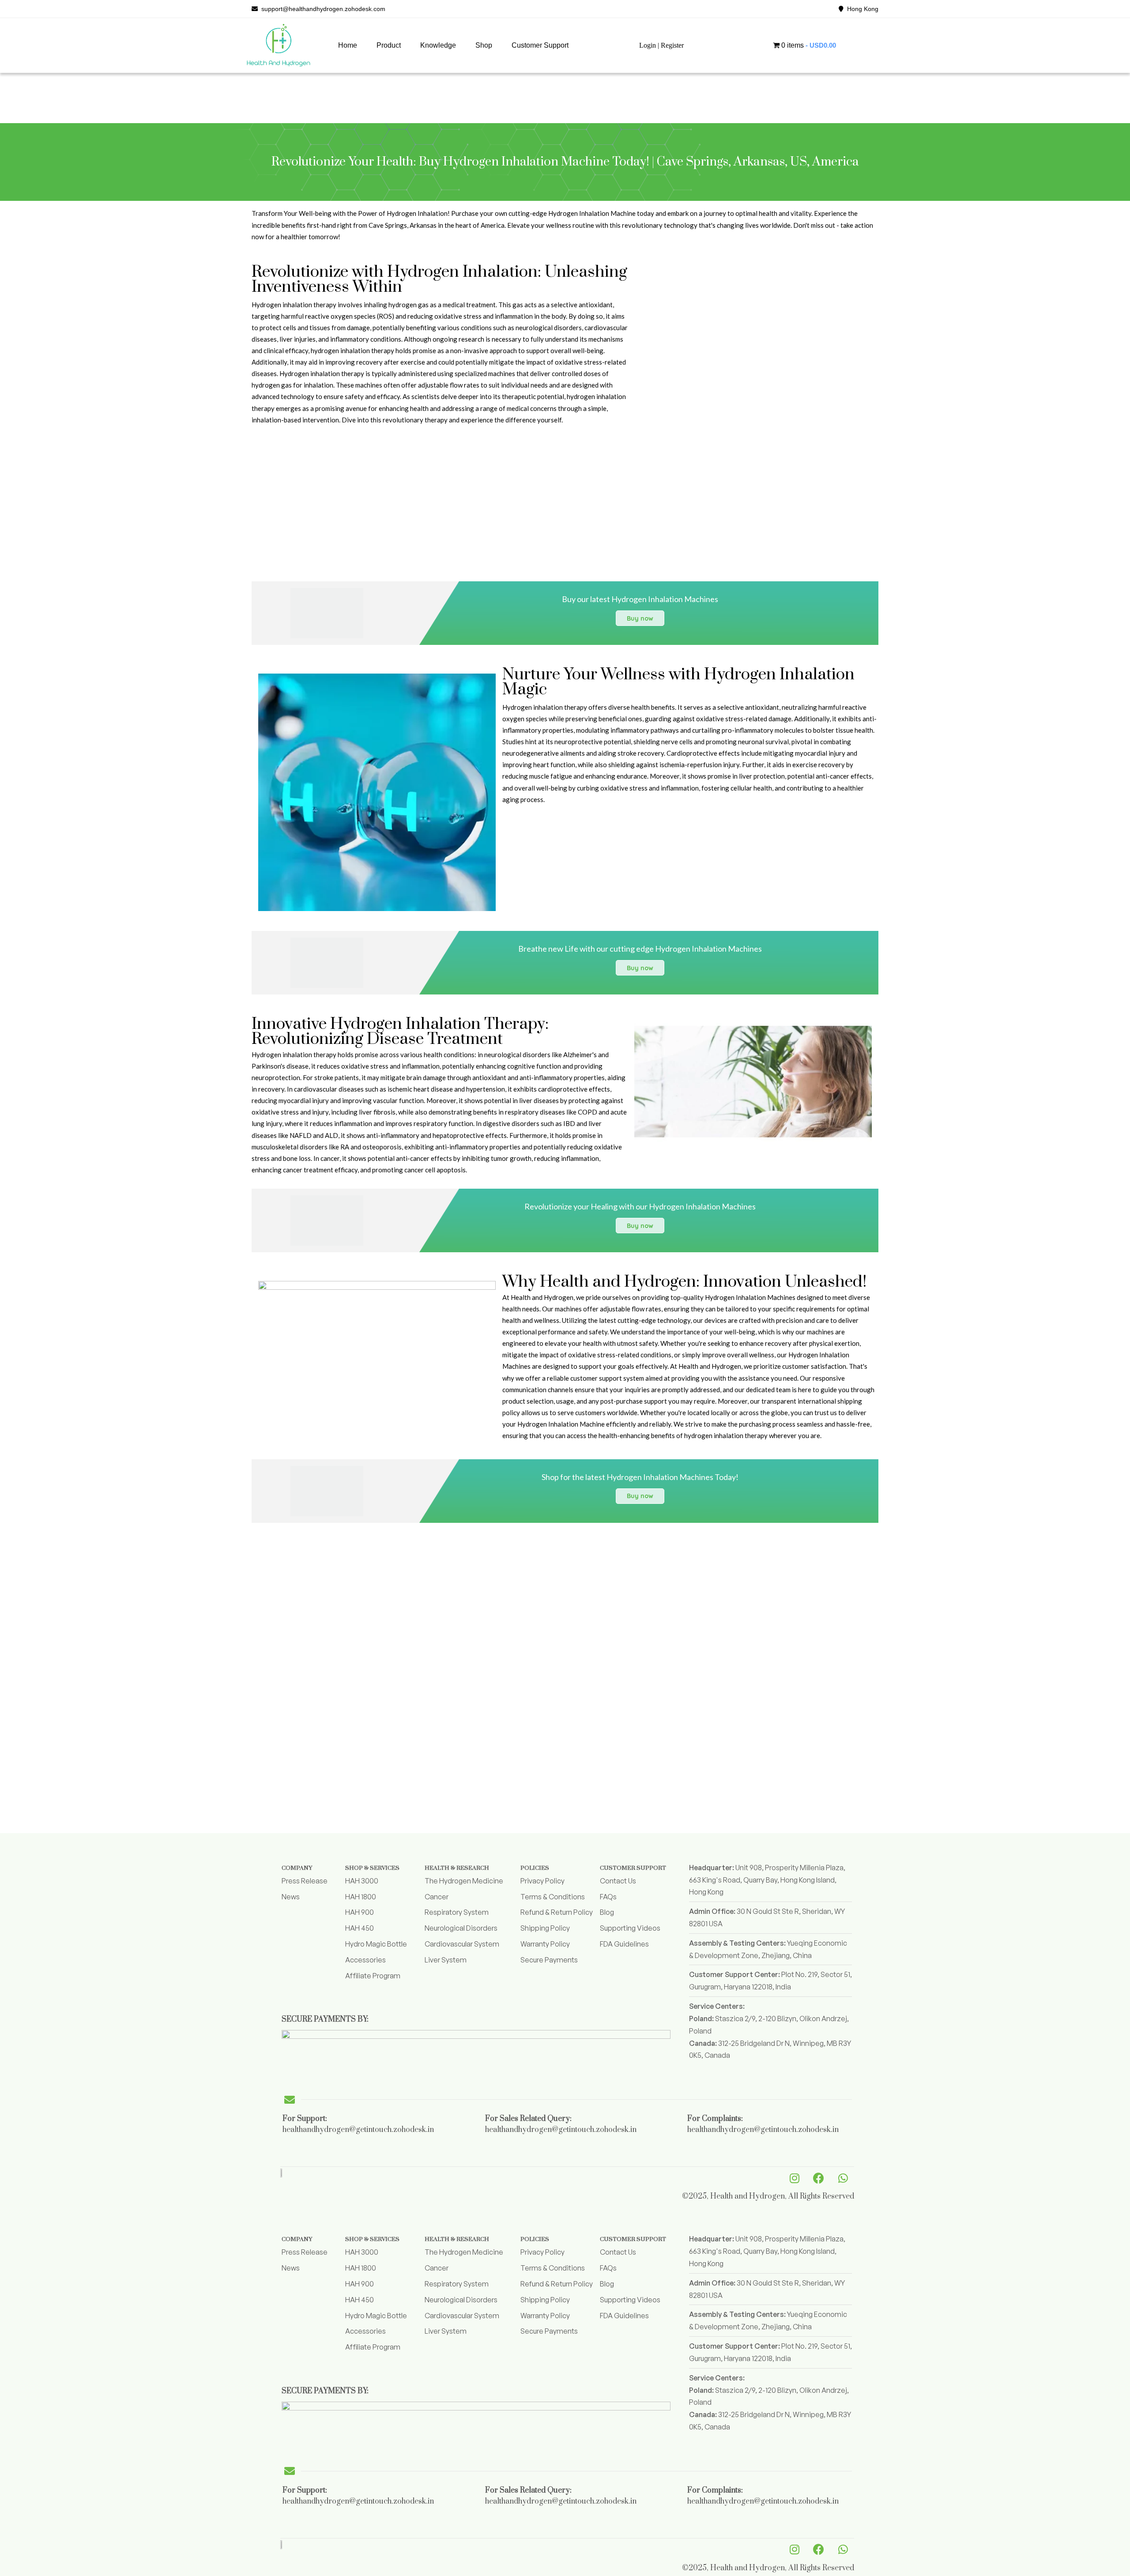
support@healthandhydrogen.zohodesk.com (322, 9)
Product (389, 45)
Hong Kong (861, 9)
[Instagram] (795, 2178)
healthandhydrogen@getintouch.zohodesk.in (358, 2130)
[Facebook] (819, 2178)
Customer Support (540, 45)
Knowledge (438, 45)
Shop (484, 45)
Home (348, 45)
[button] (389, 45)
